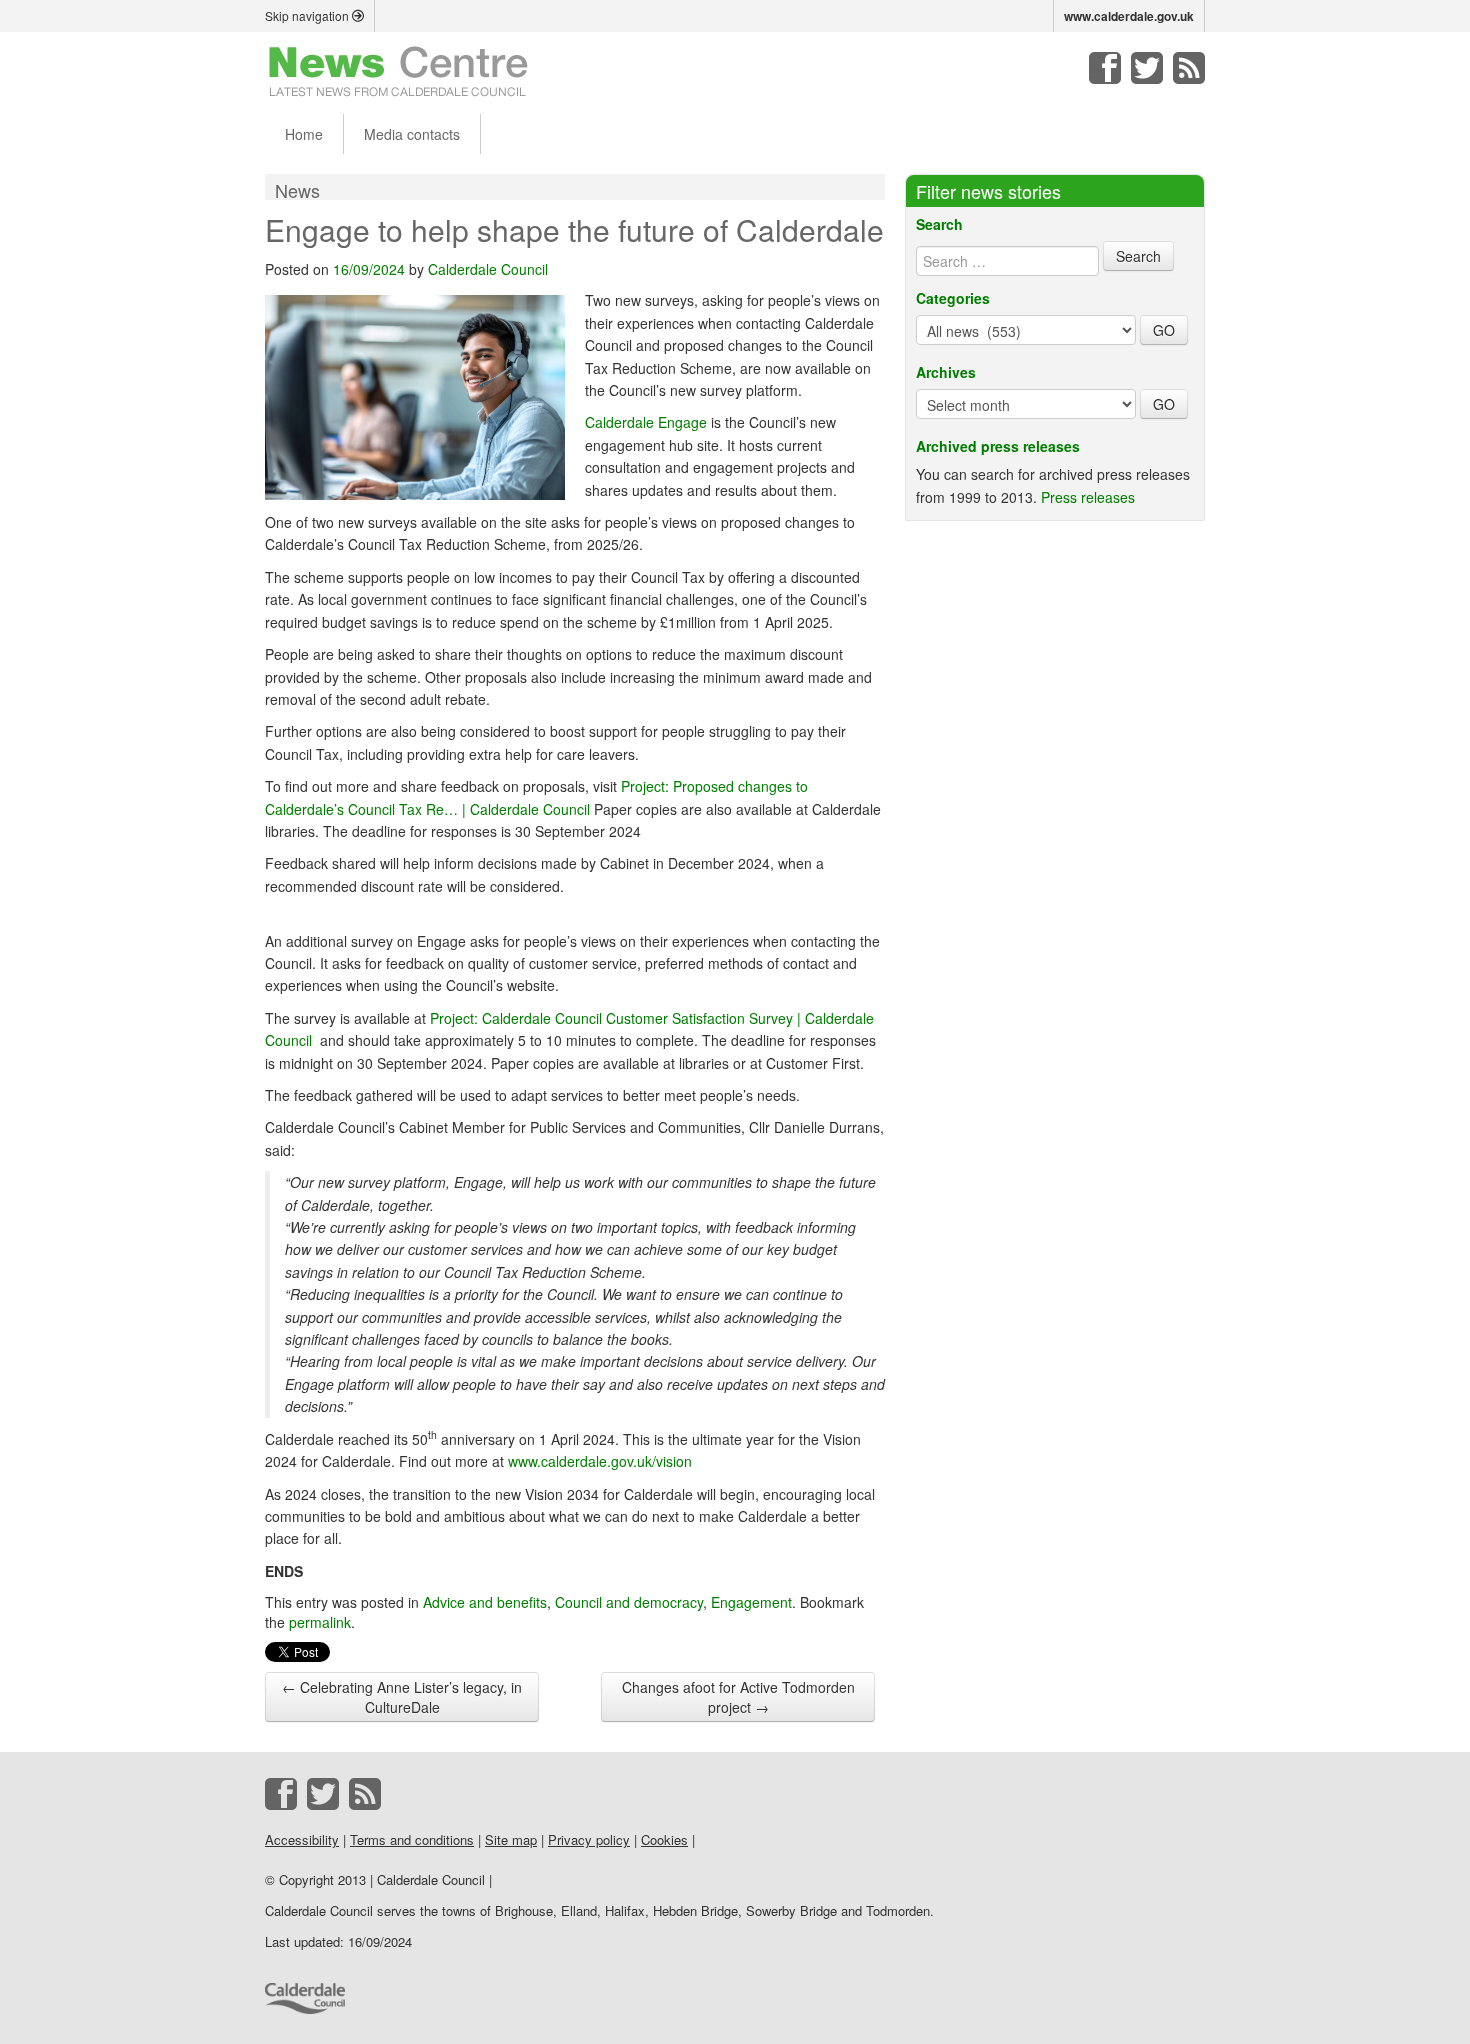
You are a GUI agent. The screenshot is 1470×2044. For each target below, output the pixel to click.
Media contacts (412, 134)
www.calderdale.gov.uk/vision (600, 1461)
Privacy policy (589, 1839)
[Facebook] (1105, 68)
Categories (953, 298)
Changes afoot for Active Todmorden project (738, 1697)
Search (939, 224)
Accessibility (302, 1839)
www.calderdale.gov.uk (1129, 16)
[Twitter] (1147, 68)
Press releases (1088, 497)
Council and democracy (629, 1602)
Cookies (664, 1839)
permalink (320, 1622)
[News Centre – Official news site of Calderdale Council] (398, 70)
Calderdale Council (488, 269)
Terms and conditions (412, 1839)
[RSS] (1189, 68)
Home (304, 134)
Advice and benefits (485, 1602)
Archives (946, 372)
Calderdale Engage (646, 422)
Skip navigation (308, 15)
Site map (511, 1839)
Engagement (751, 1602)
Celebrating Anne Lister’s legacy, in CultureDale (402, 1697)
